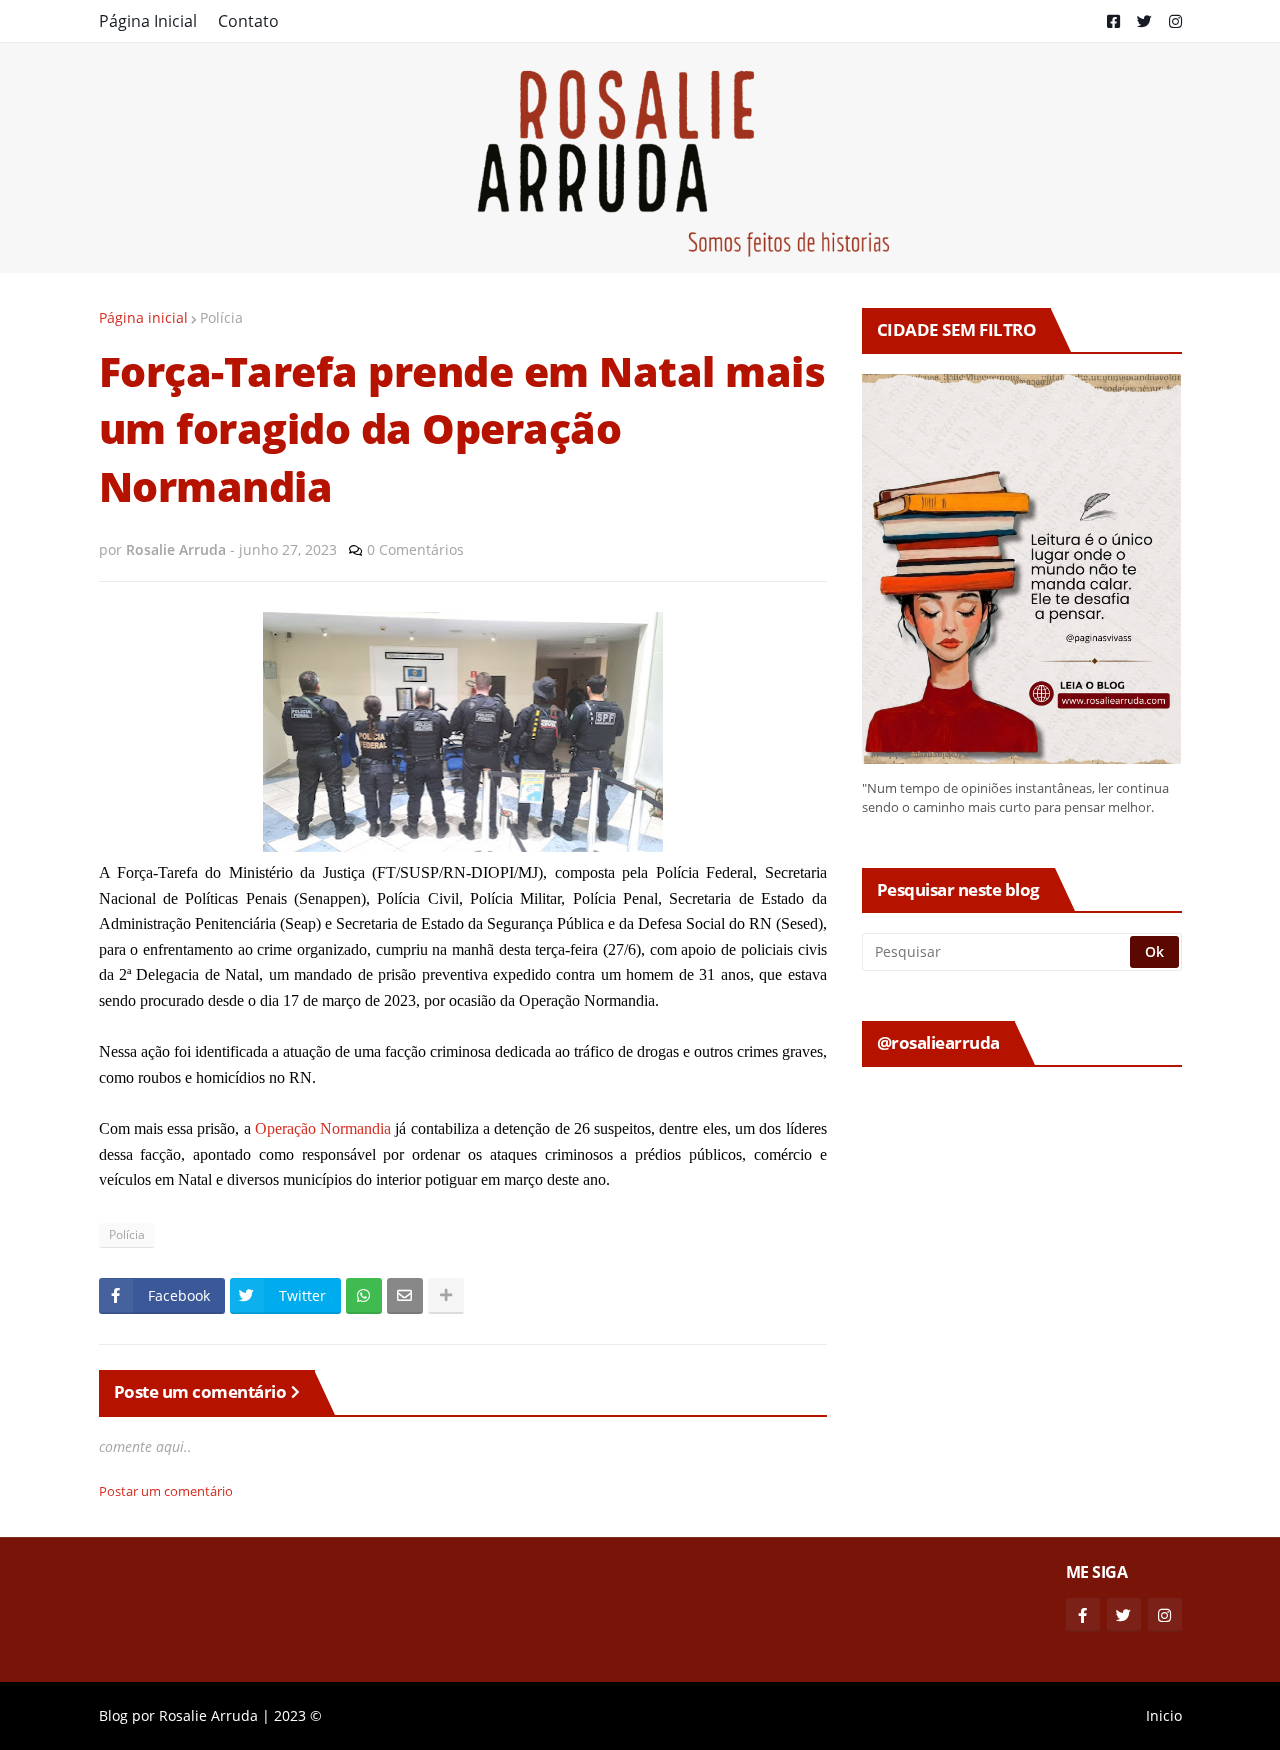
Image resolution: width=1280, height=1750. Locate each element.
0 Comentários (415, 549)
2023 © (298, 1715)
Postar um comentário (166, 1491)
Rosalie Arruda (208, 1715)
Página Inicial (148, 21)
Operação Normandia (323, 1128)
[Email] (405, 1296)
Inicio (1164, 1715)
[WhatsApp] (364, 1296)
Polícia (221, 317)
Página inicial (143, 317)
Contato (248, 21)
